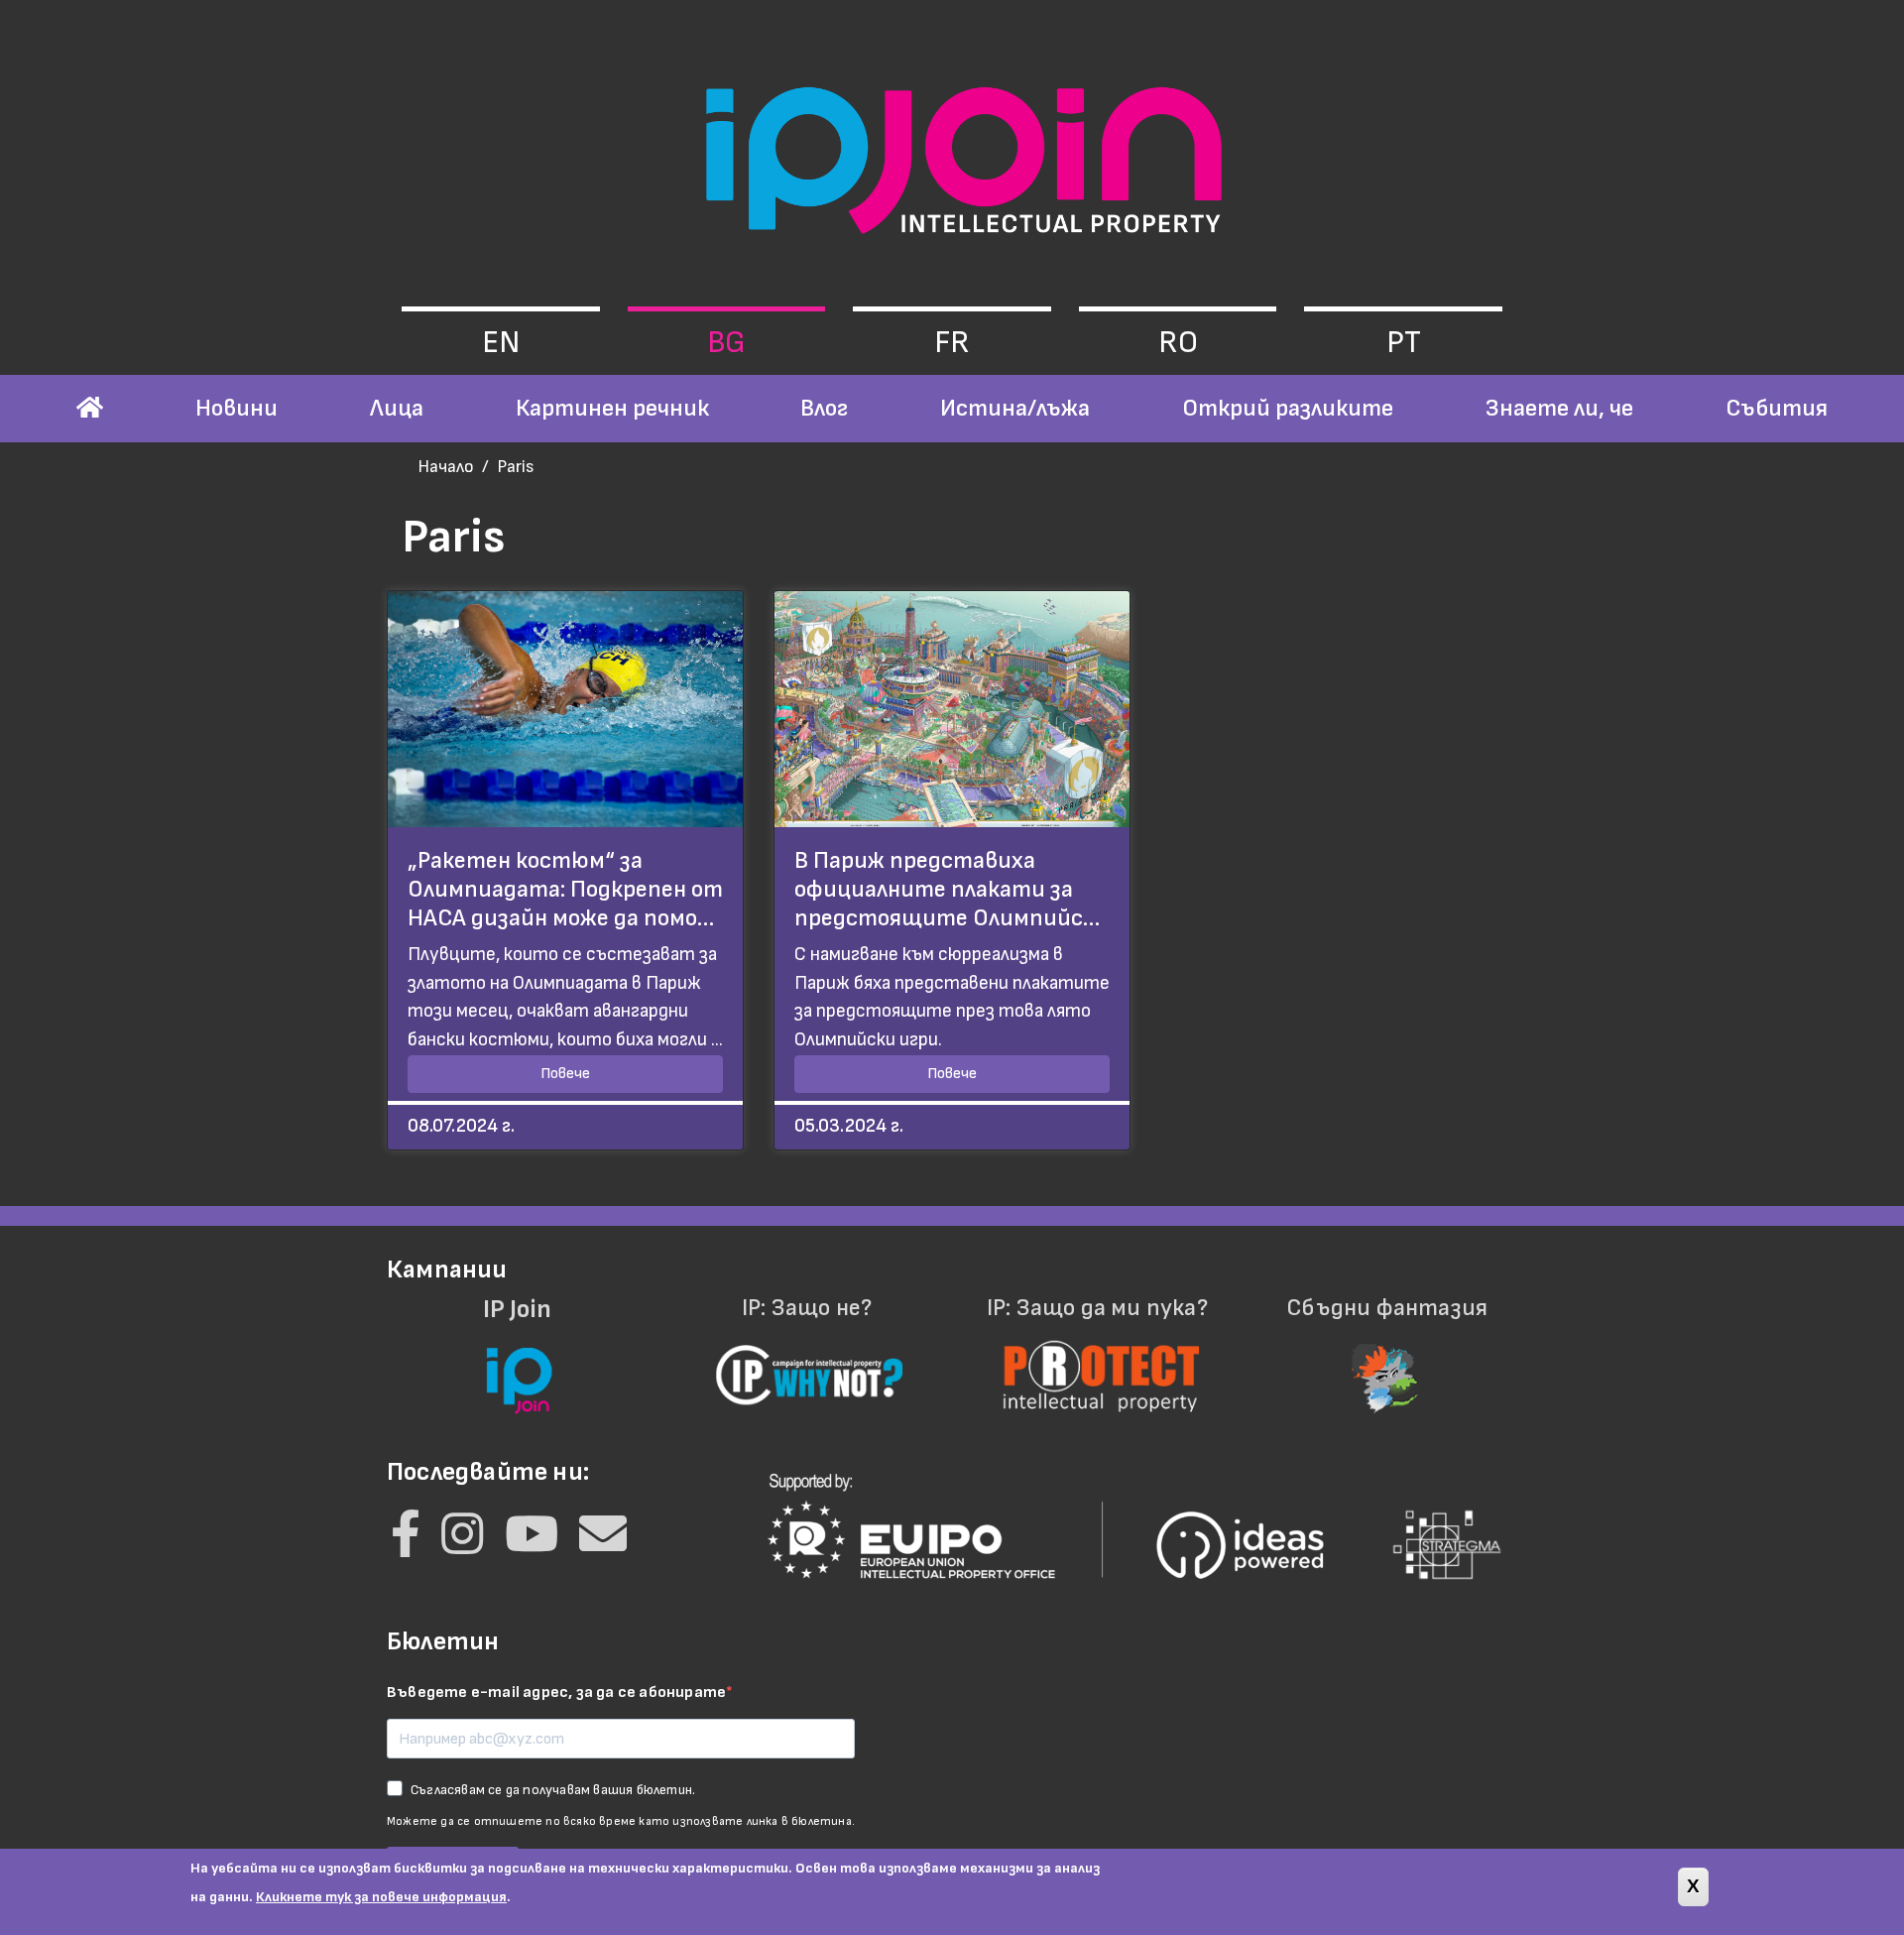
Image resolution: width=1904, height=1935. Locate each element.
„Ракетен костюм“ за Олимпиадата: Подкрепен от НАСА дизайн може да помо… (565, 889)
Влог (824, 408)
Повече (565, 1074)
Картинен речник (612, 408)
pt (1404, 343)
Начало (446, 467)
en (501, 343)
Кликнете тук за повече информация (381, 1897)
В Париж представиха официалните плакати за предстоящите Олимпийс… (947, 889)
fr (952, 343)
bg (726, 343)
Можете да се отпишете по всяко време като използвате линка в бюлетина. (621, 1821)
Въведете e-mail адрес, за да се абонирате (556, 1693)
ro (1178, 343)
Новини (237, 408)
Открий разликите (1288, 408)
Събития (1777, 408)
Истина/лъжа (1015, 408)
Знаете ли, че (1559, 408)
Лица (397, 408)
